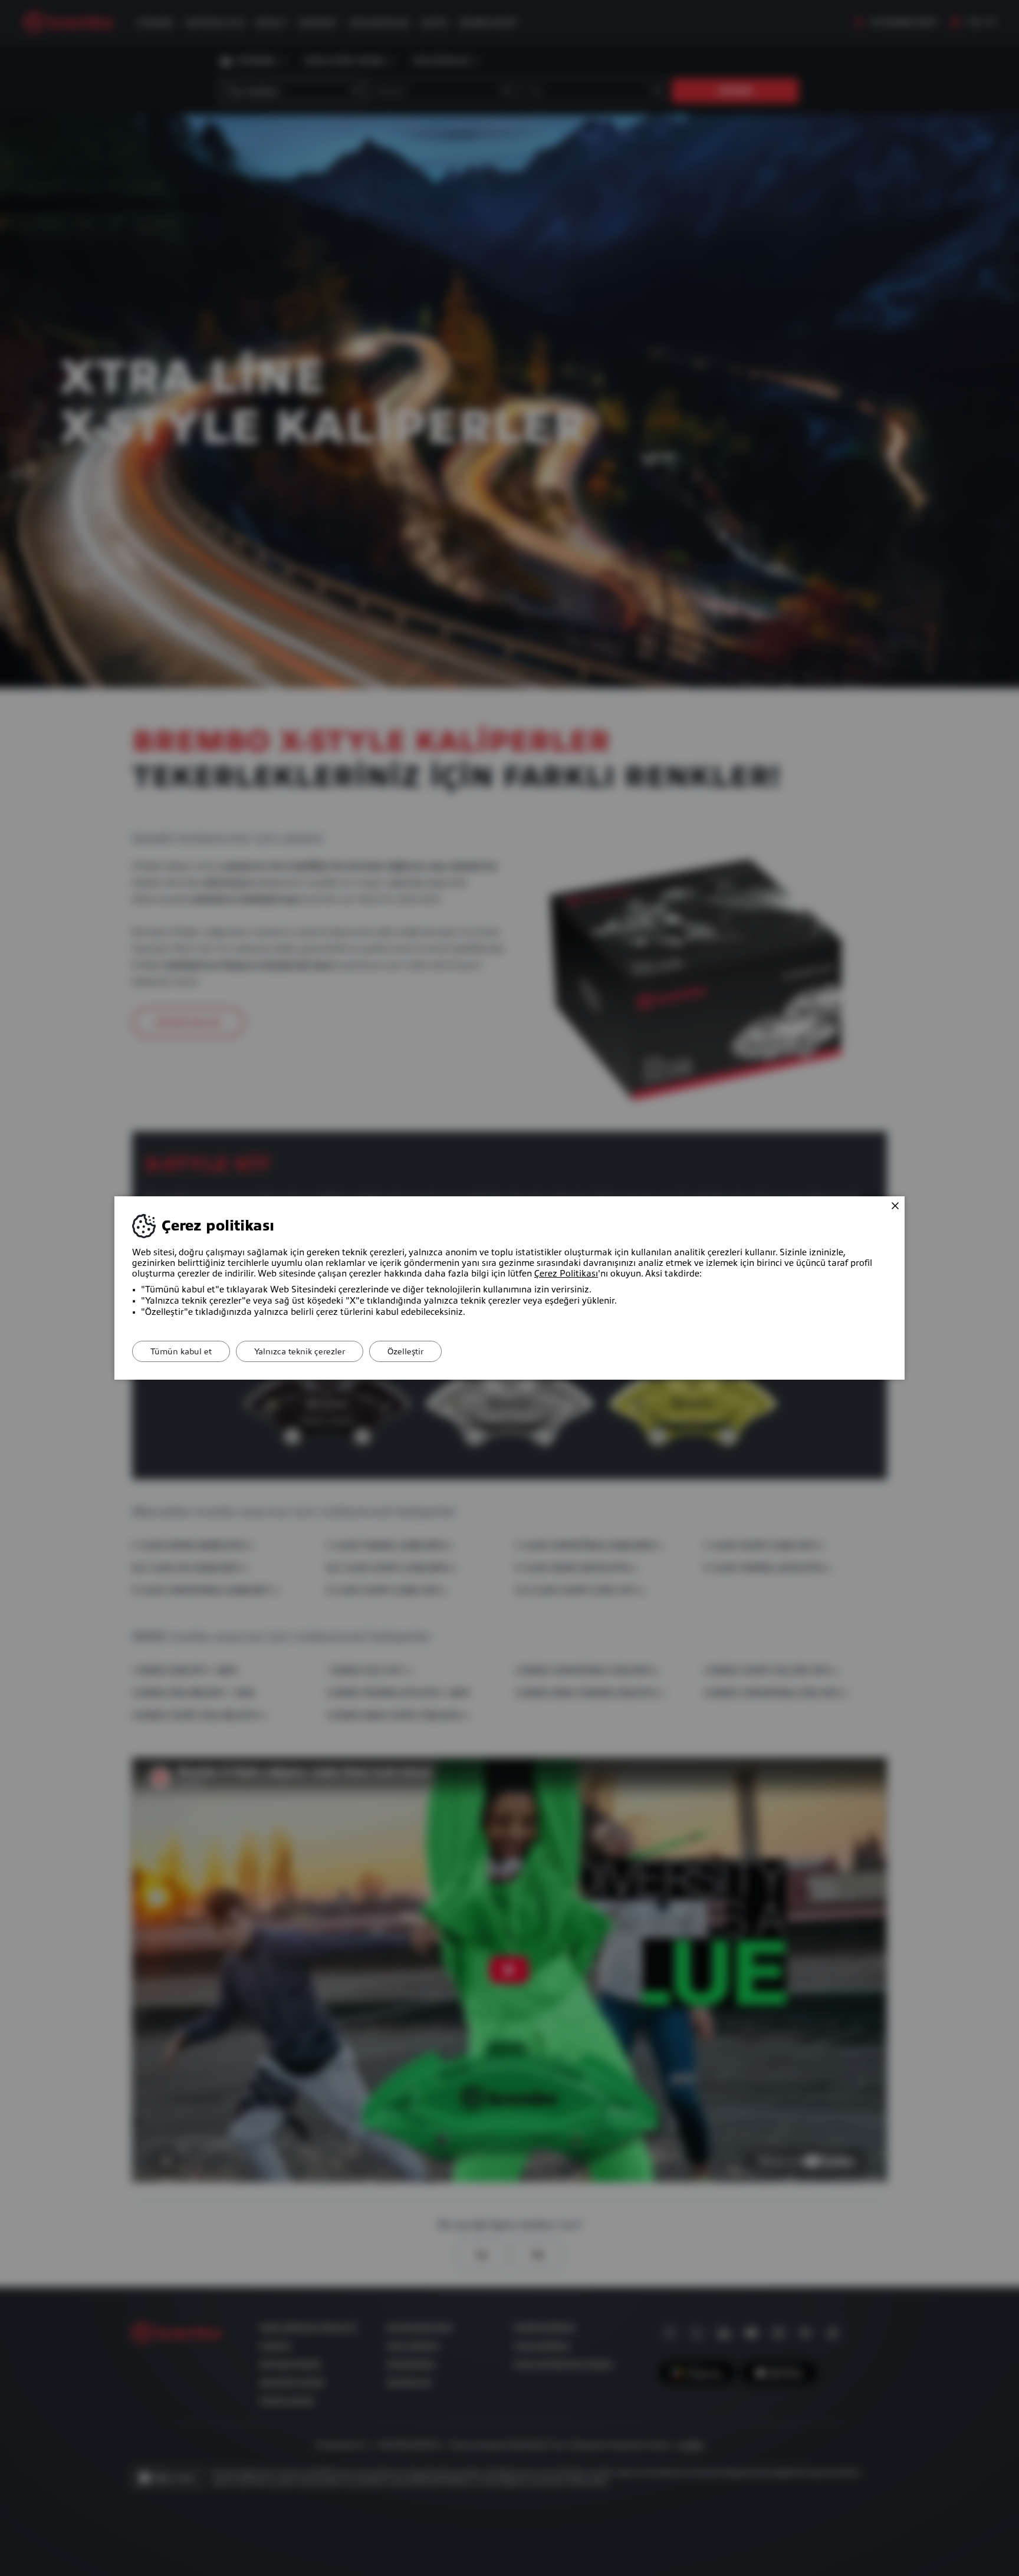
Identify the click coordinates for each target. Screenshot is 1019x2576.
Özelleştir (405, 1351)
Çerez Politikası (566, 1274)
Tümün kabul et (181, 1351)
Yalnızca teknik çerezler (300, 1351)
